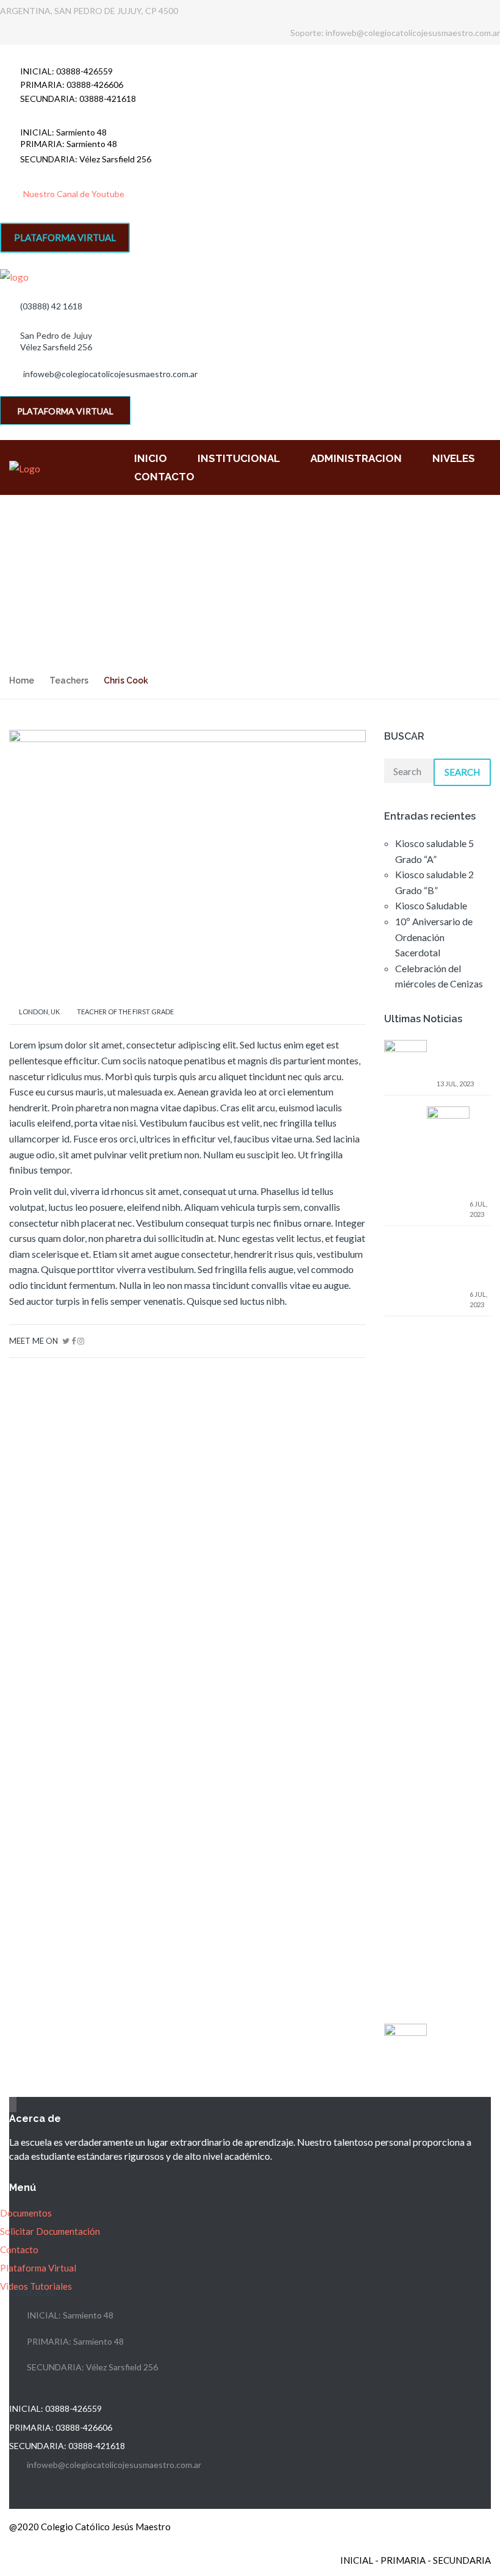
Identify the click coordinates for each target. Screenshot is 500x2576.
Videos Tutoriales (36, 2286)
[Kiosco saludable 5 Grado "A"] (405, 1497)
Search (462, 772)
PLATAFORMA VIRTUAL (65, 237)
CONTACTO (164, 477)
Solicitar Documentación (50, 2231)
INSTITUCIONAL (239, 458)
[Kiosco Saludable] (405, 2044)
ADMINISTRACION (356, 458)
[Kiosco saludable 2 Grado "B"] (448, 1563)
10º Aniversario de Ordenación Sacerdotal (434, 937)
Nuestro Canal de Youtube (74, 194)
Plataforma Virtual (38, 2268)
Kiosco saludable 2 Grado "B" (480, 1151)
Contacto (19, 2249)
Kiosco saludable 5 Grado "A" (458, 1058)
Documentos (26, 2213)
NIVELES (454, 458)
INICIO (151, 458)
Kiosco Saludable (431, 905)
